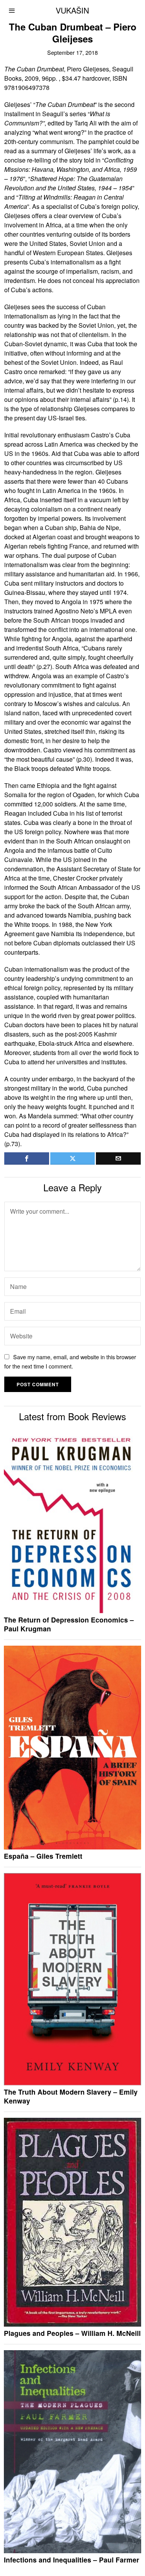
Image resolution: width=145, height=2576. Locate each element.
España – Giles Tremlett (43, 1856)
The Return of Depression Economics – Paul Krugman (69, 1624)
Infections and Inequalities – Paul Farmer (72, 2560)
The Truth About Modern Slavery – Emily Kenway (71, 2097)
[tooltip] (27, 1158)
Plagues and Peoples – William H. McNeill (72, 2333)
